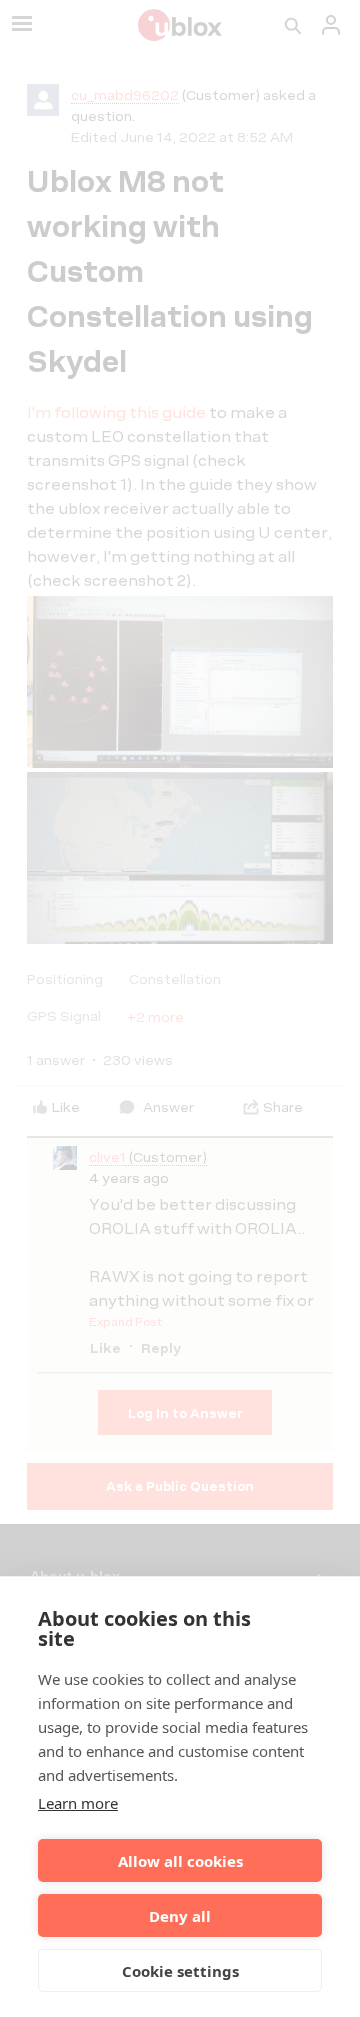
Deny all (180, 1916)
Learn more (78, 1803)
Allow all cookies (180, 1861)
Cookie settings (180, 1971)
